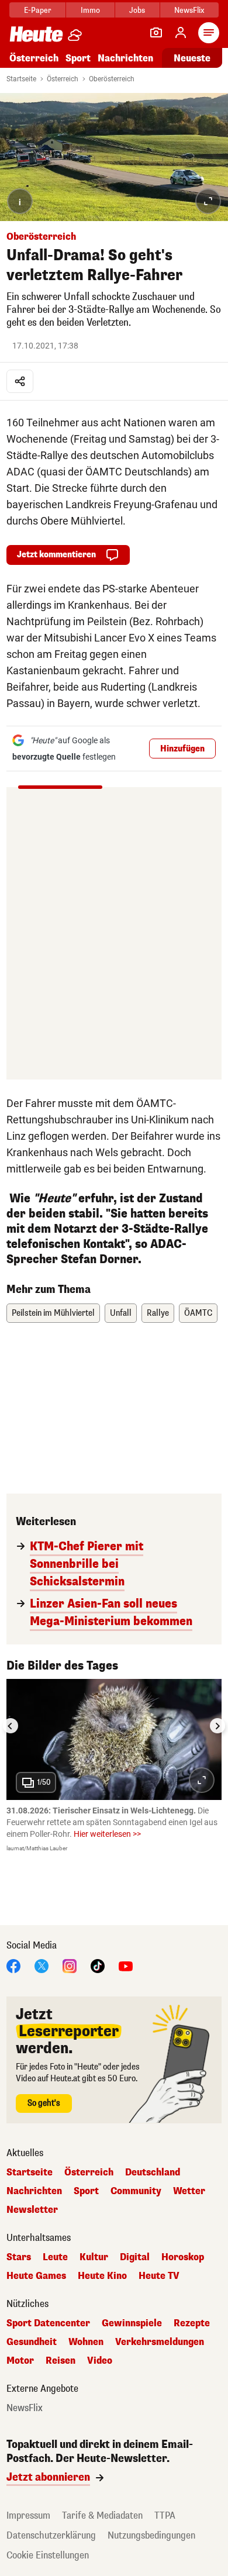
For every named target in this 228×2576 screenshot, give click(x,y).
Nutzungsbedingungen (151, 2535)
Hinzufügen (182, 749)
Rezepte (192, 2323)
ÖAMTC (198, 1313)
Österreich (34, 58)
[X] (42, 1966)
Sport (78, 58)
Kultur (94, 2257)
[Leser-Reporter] (156, 33)
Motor (20, 2361)
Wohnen (86, 2342)
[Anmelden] (181, 33)
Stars (19, 2257)
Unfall (121, 1313)
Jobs (137, 10)
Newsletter (32, 2210)
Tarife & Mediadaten (102, 2515)
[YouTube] (126, 1966)
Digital (135, 2257)
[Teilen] (20, 381)
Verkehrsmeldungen (160, 2342)
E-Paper (38, 10)
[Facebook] (13, 1966)
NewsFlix (189, 10)
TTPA (165, 2515)
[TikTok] (98, 1966)
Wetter (189, 2191)
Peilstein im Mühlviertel (53, 1313)
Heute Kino (102, 2276)
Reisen (61, 2361)
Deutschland (153, 2172)
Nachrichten (34, 2191)
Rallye (158, 1313)
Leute (55, 2257)
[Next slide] (217, 1726)
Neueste (192, 58)
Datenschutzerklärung (51, 2535)
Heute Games (36, 2276)
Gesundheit (32, 2342)
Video (100, 2361)
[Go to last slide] (11, 1726)
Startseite (21, 79)
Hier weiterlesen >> (107, 1834)
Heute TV (159, 2276)
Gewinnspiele (132, 2323)
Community (136, 2191)
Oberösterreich (112, 79)
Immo (90, 10)
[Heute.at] (36, 34)
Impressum (28, 2515)
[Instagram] (70, 1966)
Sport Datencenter (48, 2323)
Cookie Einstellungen (48, 2555)
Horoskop (183, 2257)
